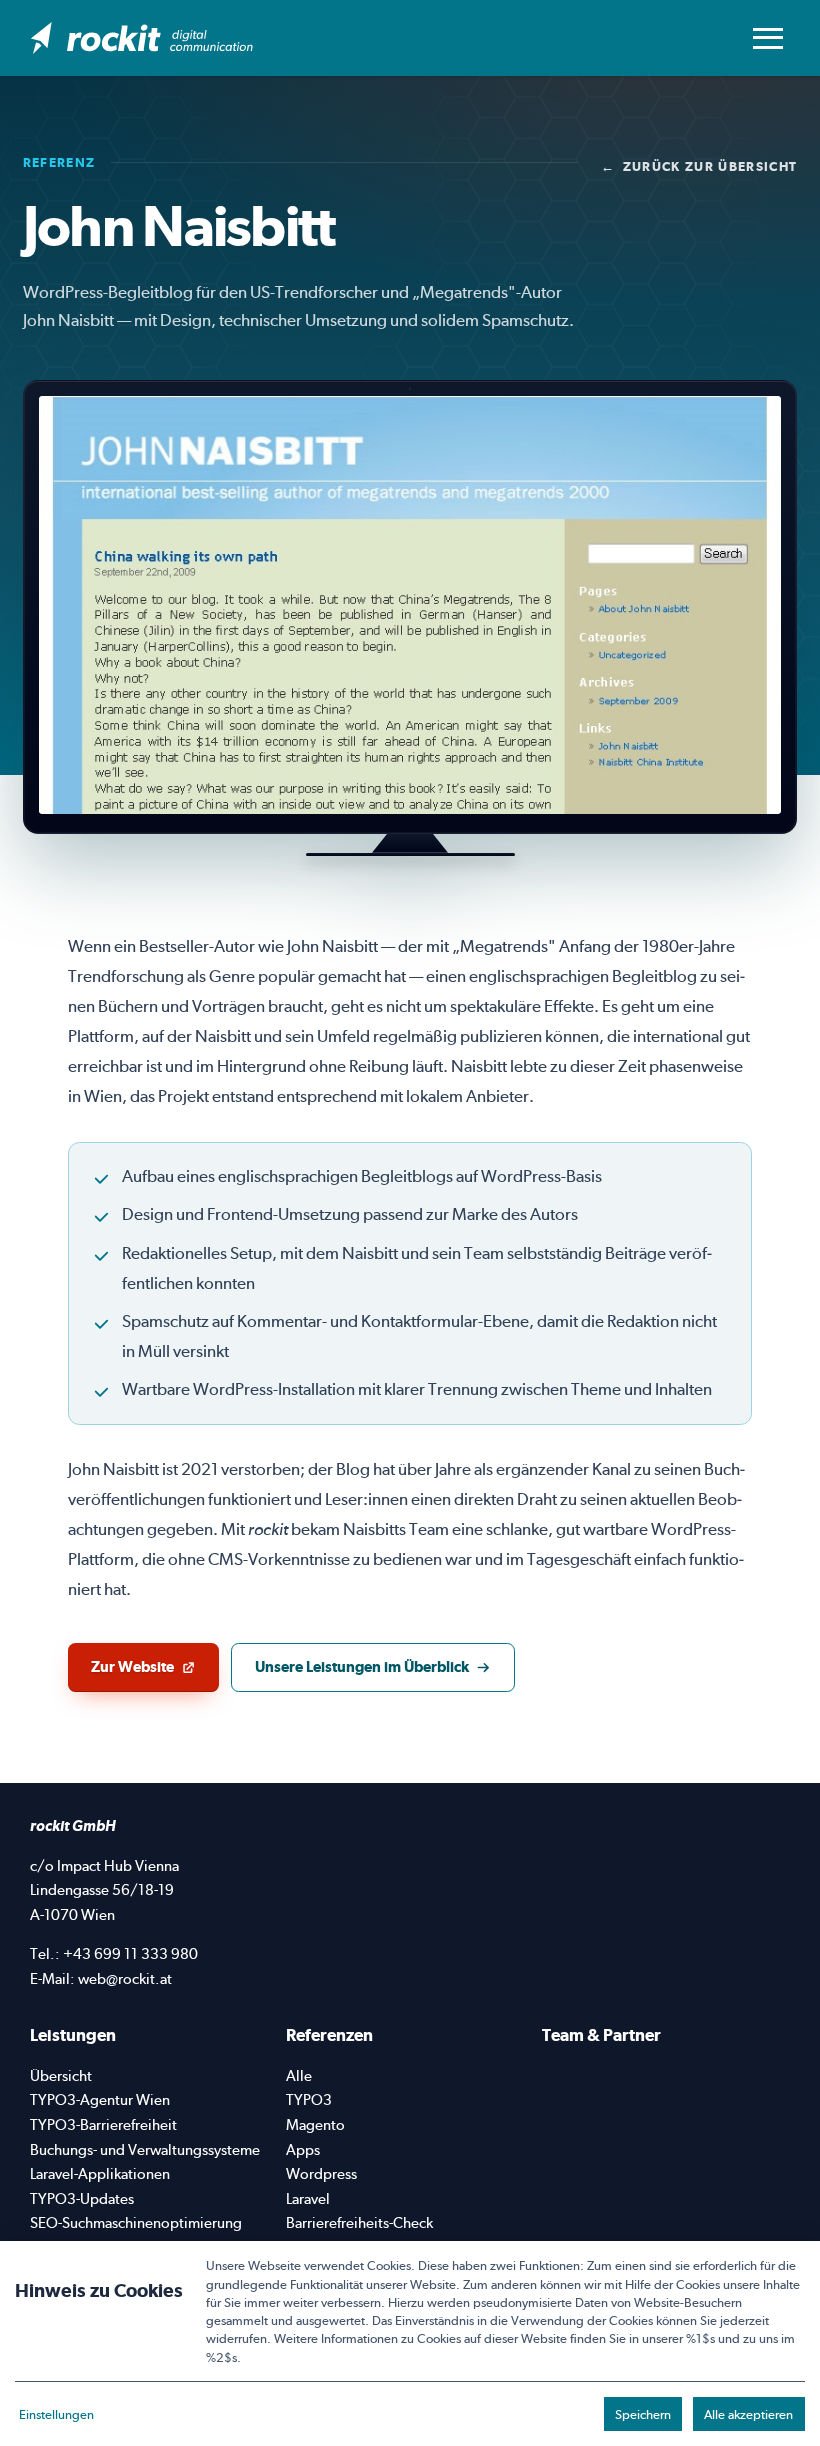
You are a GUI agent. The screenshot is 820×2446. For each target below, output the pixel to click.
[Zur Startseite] (142, 38)
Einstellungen (56, 2414)
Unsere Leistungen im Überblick (362, 1666)
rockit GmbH (73, 1825)
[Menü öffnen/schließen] (768, 38)
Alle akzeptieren (748, 2414)
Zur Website (154, 1672)
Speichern (643, 2414)
